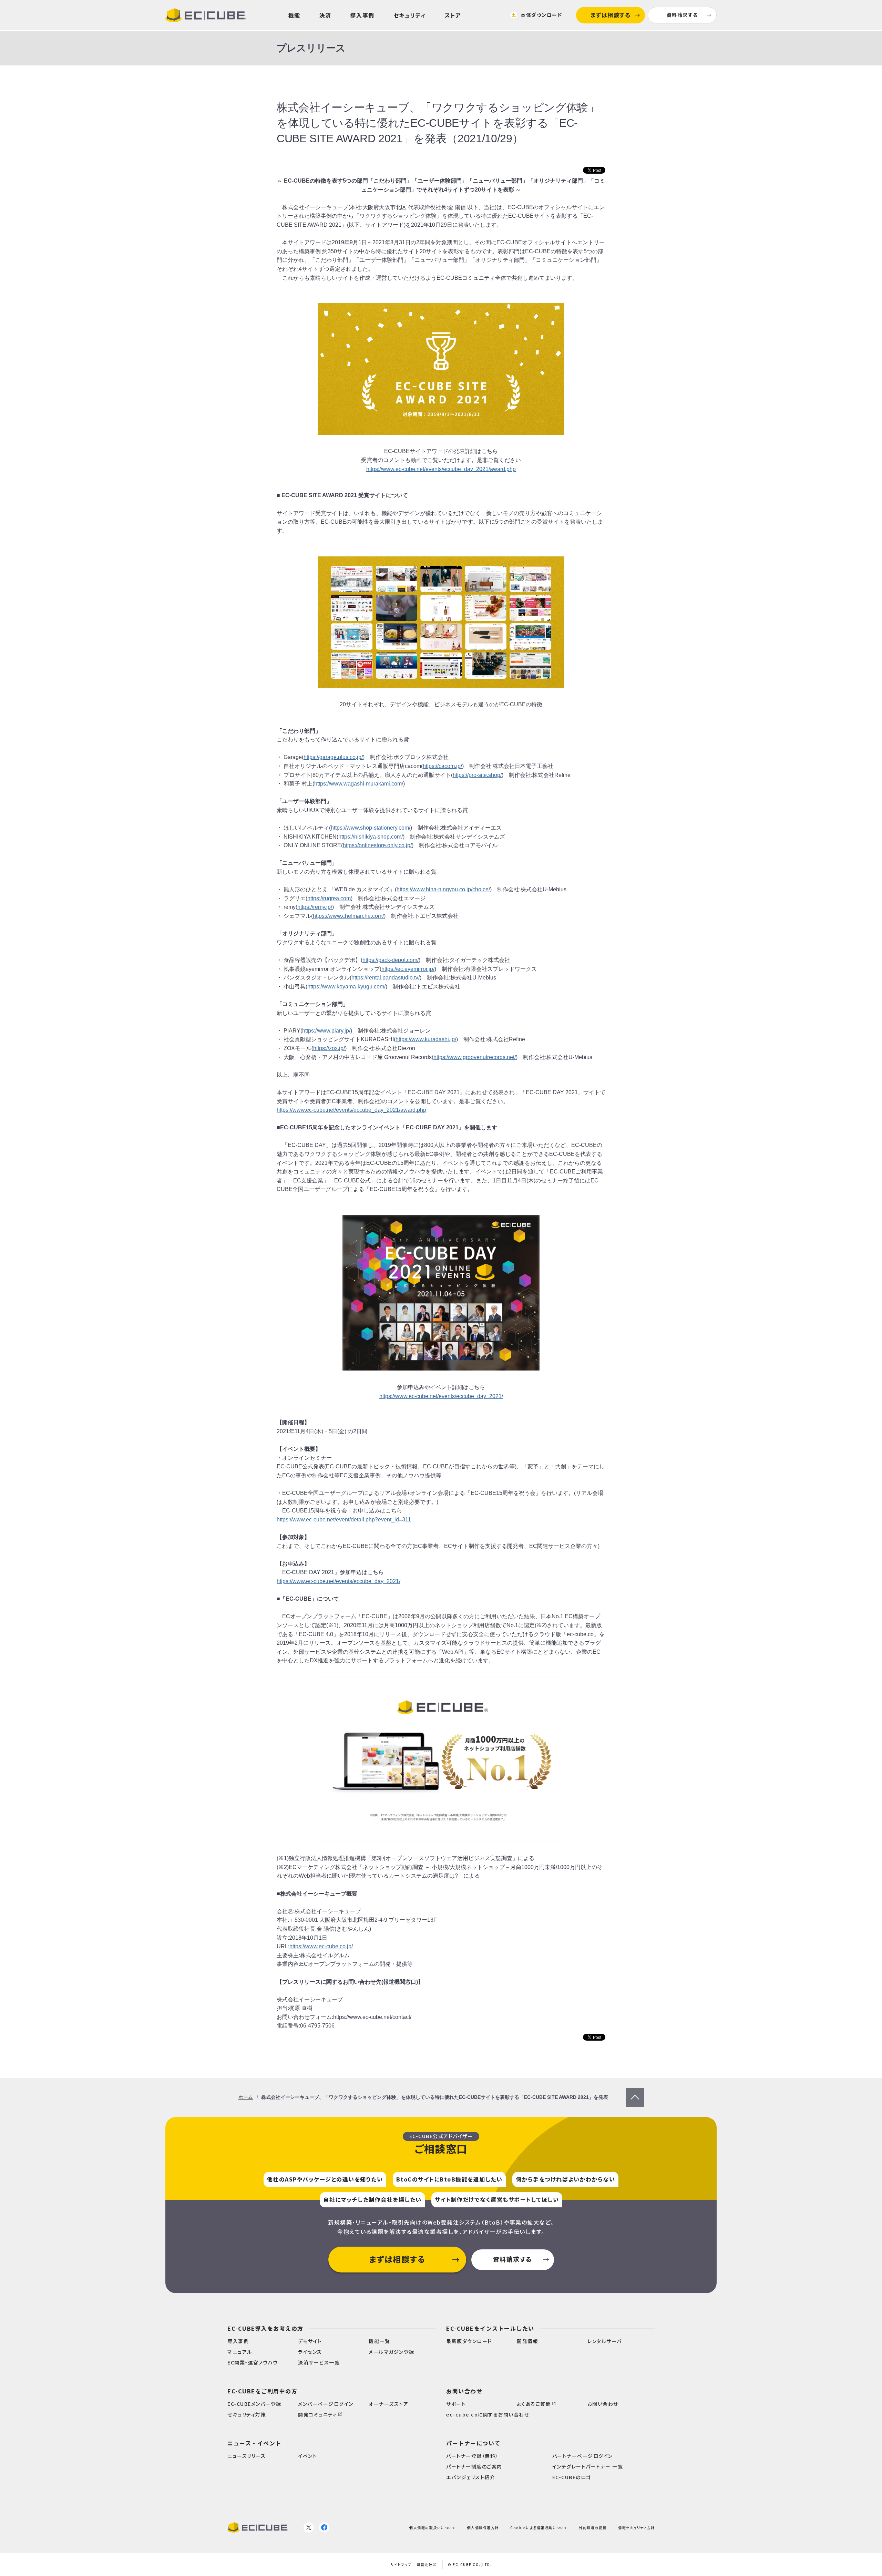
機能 (294, 15)
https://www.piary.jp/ (326, 1031)
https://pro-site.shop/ (477, 775)
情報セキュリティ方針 (636, 2528)
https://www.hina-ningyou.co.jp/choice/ (443, 889)
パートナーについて (473, 2443)
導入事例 (362, 15)
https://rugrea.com (329, 898)
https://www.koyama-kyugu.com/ (346, 987)
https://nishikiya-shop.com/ (371, 837)
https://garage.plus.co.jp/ (333, 757)
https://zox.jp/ (329, 1048)
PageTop (635, 2092)
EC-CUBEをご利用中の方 (262, 2391)
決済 (325, 15)
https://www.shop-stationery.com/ (371, 828)
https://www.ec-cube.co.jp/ (321, 1946)
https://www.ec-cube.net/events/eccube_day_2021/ (441, 1396)
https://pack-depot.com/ (391, 960)
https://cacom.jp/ (442, 766)
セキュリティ (410, 15)
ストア (453, 15)
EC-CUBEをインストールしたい (490, 2328)
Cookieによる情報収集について (539, 2528)
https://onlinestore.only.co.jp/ (377, 845)
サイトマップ (401, 2564)
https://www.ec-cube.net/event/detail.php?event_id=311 (344, 1520)
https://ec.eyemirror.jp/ (408, 969)
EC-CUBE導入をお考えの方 (265, 2328)
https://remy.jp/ (315, 907)
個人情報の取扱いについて (432, 2528)
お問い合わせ (464, 2391)
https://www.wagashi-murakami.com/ (359, 784)
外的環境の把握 (593, 2528)
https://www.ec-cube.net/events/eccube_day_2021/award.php (441, 469)
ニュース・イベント (254, 2443)
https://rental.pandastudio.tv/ (386, 978)
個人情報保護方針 (483, 2528)
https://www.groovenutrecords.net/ (475, 1057)
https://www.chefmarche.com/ (348, 916)
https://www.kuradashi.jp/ (426, 1039)
